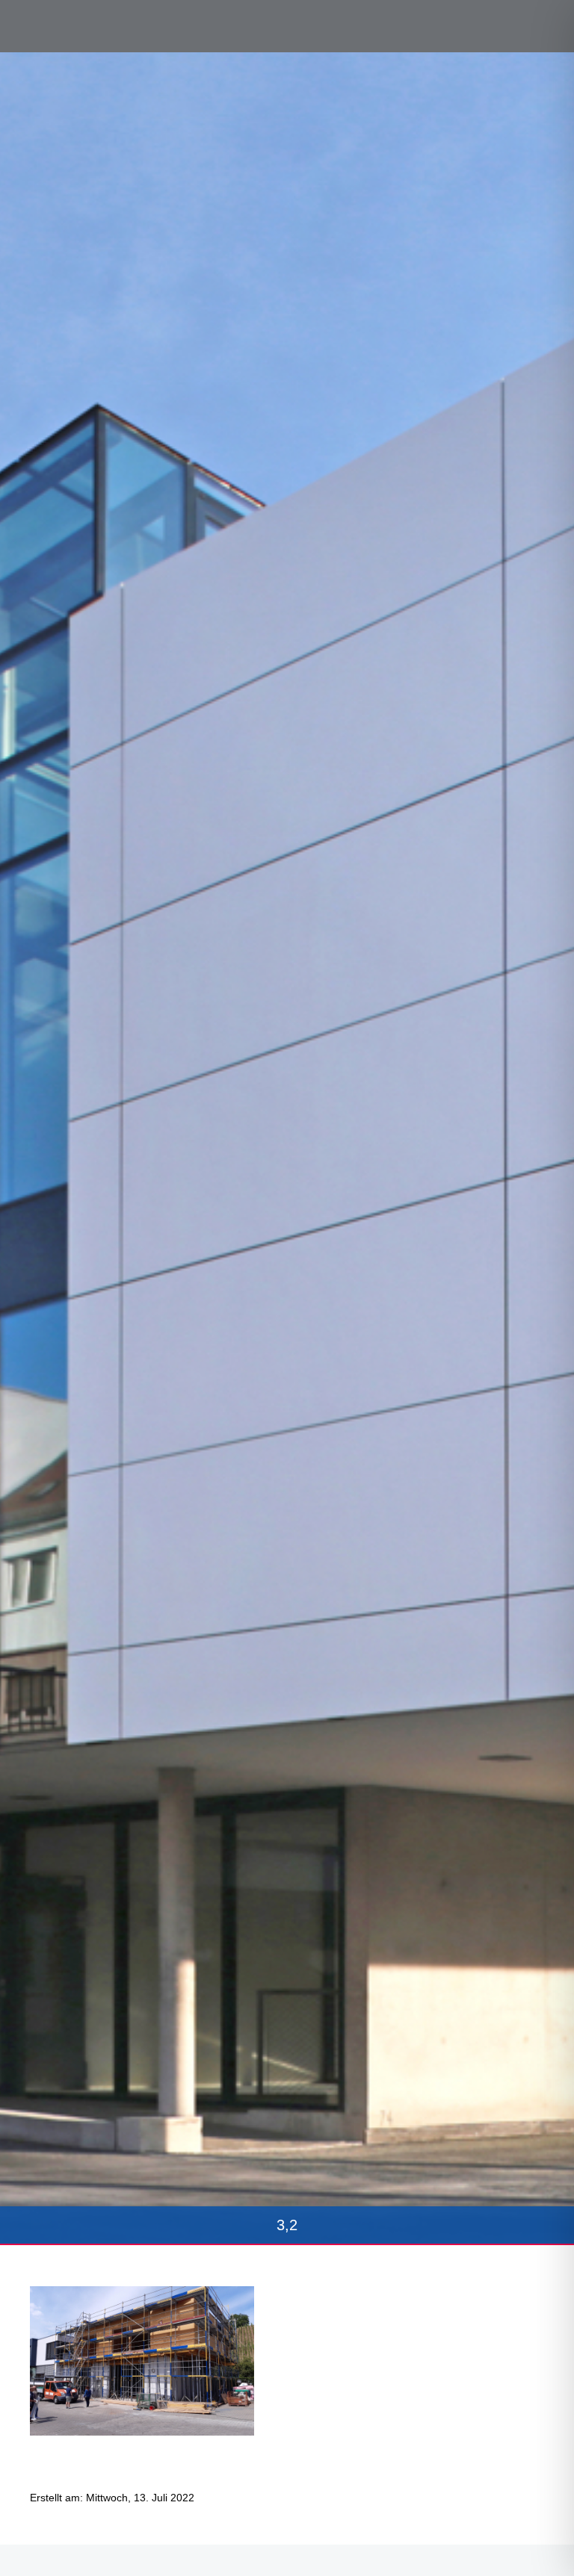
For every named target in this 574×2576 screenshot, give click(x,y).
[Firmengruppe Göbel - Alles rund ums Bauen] (78, 25)
